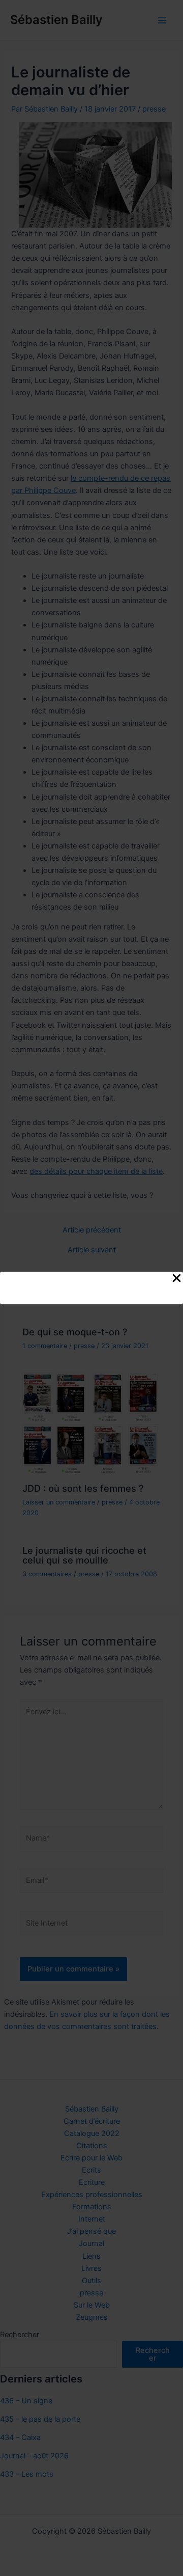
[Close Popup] (177, 1279)
